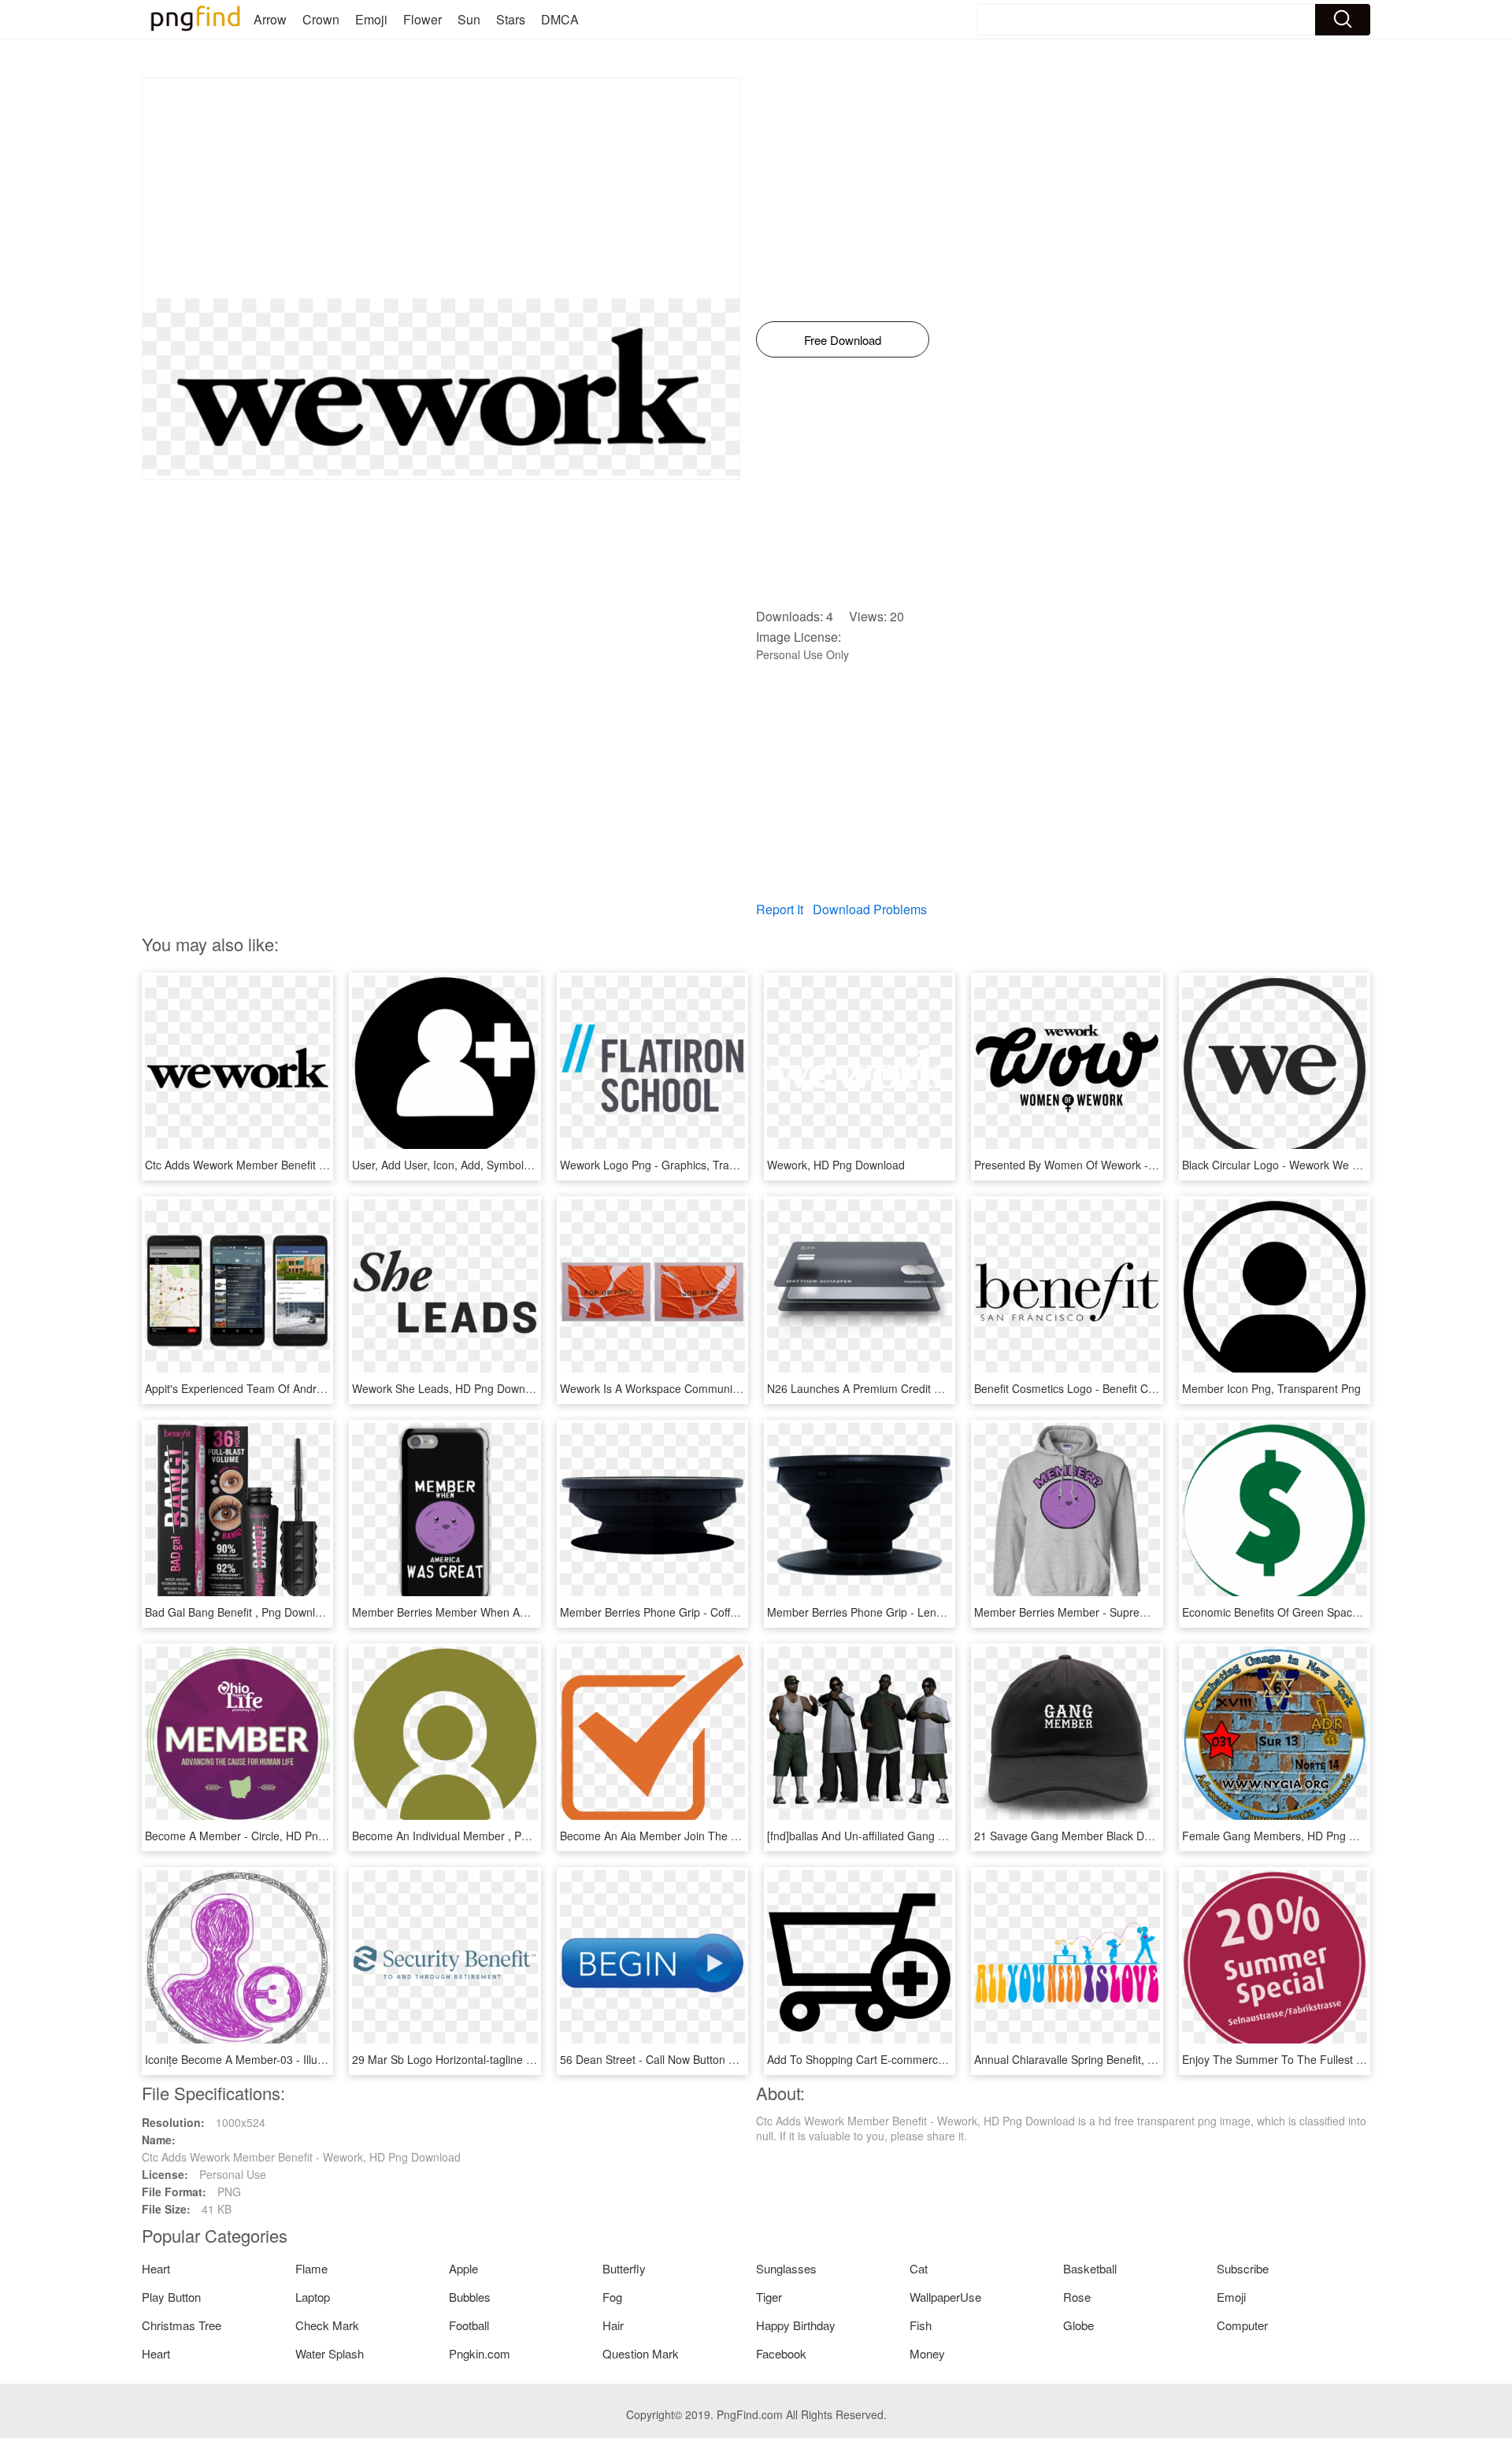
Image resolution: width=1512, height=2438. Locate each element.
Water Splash (330, 2353)
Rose (1077, 2297)
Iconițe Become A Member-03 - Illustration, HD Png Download (298, 2059)
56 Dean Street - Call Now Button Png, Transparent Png (699, 2059)
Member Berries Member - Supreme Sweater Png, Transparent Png (1143, 1612)
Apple (463, 2268)
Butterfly (624, 2268)
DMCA (560, 19)
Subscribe (1243, 2268)
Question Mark (641, 2353)
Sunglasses (786, 2268)
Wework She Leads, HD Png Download (449, 1388)
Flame (311, 2268)
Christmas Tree (182, 2325)
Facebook (781, 2353)
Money (927, 2353)
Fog (612, 2297)
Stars (511, 19)
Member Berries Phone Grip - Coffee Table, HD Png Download (715, 1612)
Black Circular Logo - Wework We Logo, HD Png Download (1329, 1165)
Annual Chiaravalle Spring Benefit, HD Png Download (1106, 2059)
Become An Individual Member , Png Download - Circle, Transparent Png (534, 1836)
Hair (613, 2325)
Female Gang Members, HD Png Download (1290, 1836)
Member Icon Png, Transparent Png (1271, 1388)
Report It (780, 909)
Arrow (270, 19)
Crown (321, 19)
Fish (921, 2325)
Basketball (1090, 2268)
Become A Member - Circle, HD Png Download (261, 1836)
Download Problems (870, 909)
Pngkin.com (480, 2353)
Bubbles (470, 2297)
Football (469, 2325)
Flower (422, 19)
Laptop (313, 2297)
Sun (469, 19)
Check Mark (327, 2325)
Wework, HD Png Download (836, 1165)
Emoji (371, 19)
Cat (919, 2268)
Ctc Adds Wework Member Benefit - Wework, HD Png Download (304, 1165)
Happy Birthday (796, 2325)
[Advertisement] (441, 188)
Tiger (769, 2297)
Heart (156, 2268)
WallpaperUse (945, 2297)
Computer (1242, 2325)
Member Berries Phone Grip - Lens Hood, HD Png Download (918, 1612)
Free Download (843, 340)
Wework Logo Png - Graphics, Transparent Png (678, 1165)
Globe (1078, 2325)
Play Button (171, 2297)
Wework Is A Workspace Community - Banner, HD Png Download (722, 1388)
